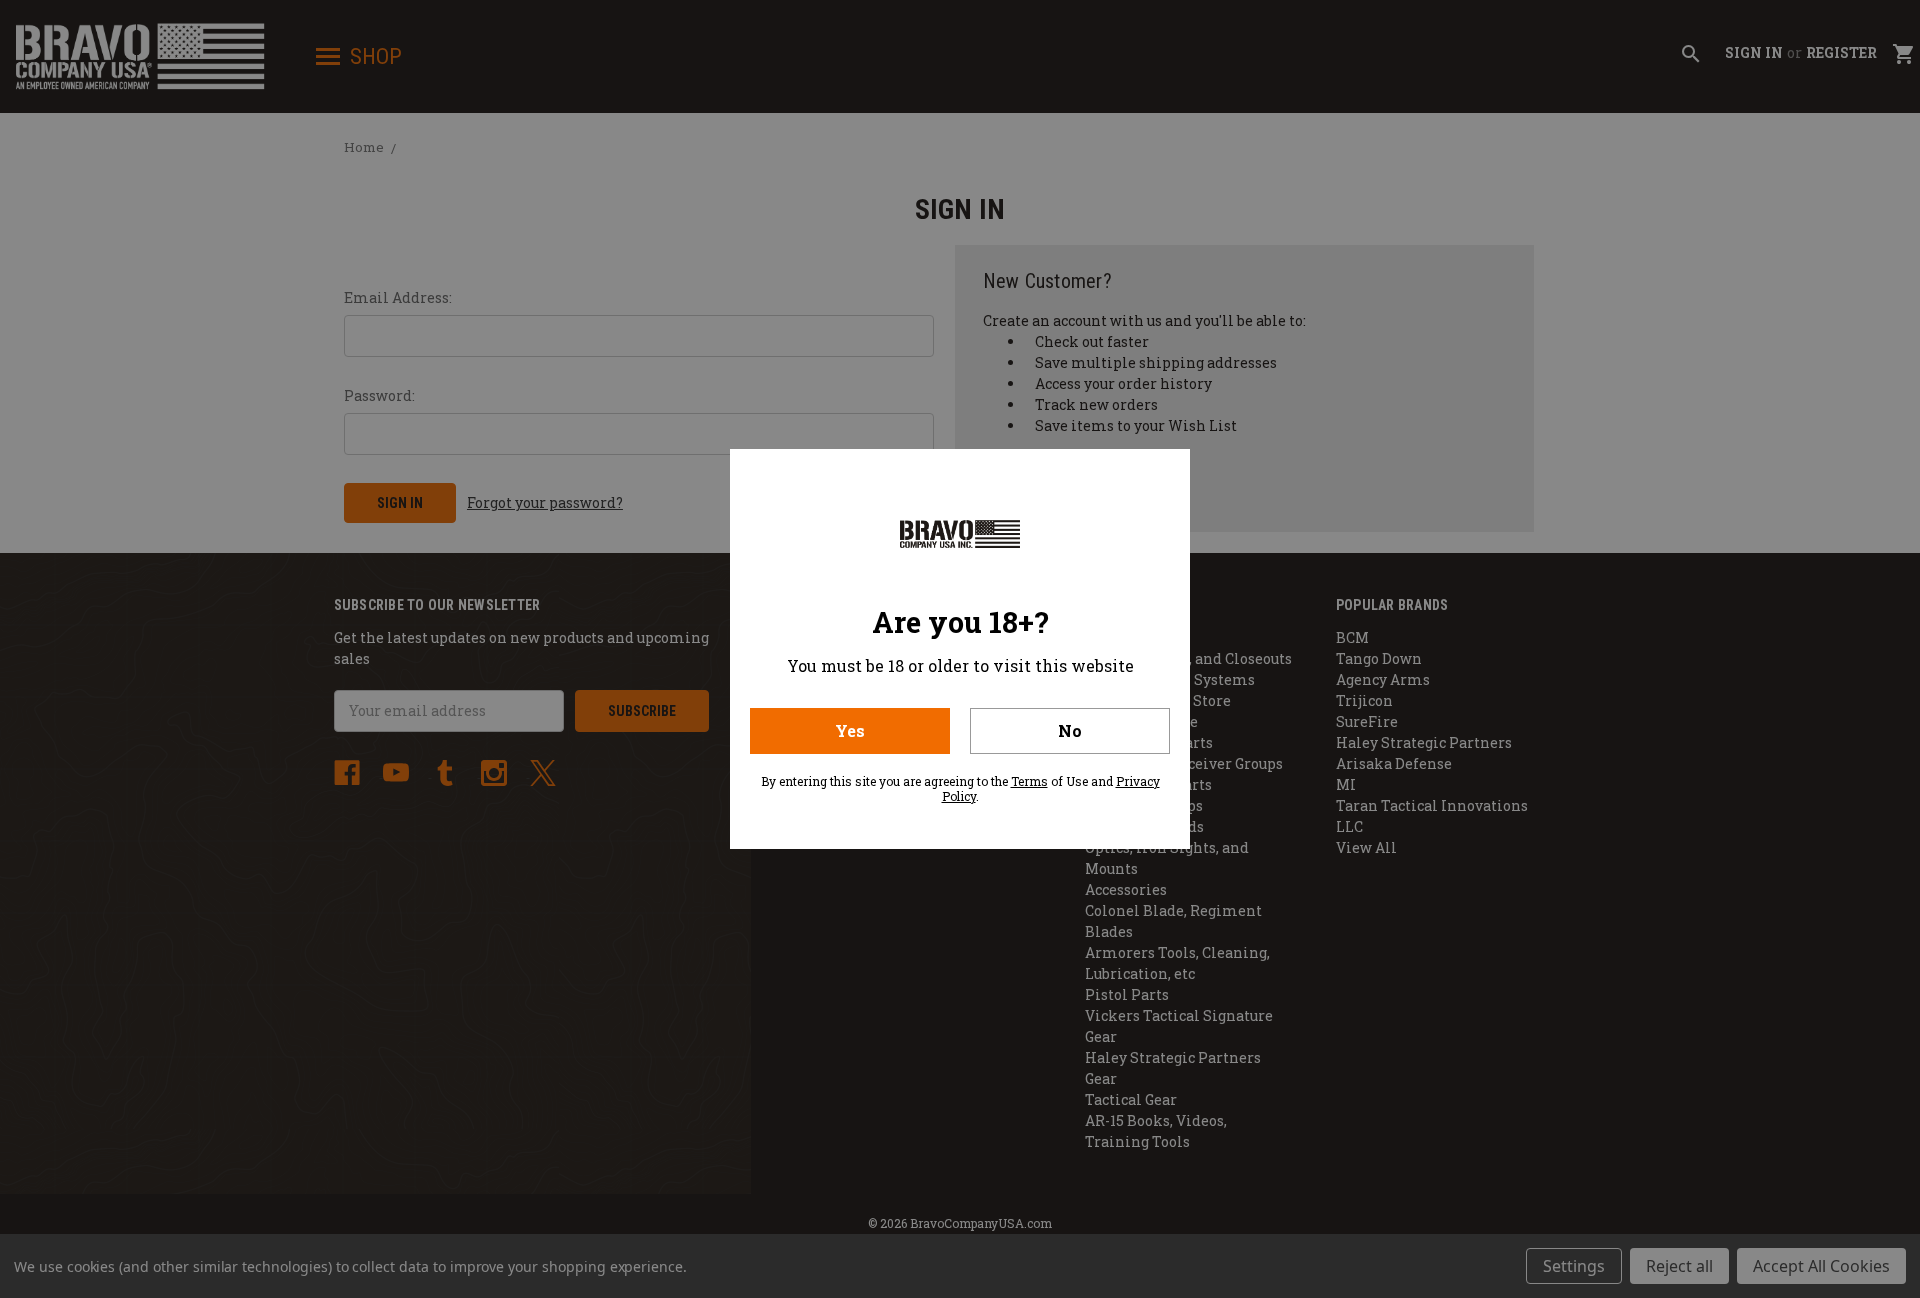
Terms (1029, 781)
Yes (850, 730)
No (1070, 730)
